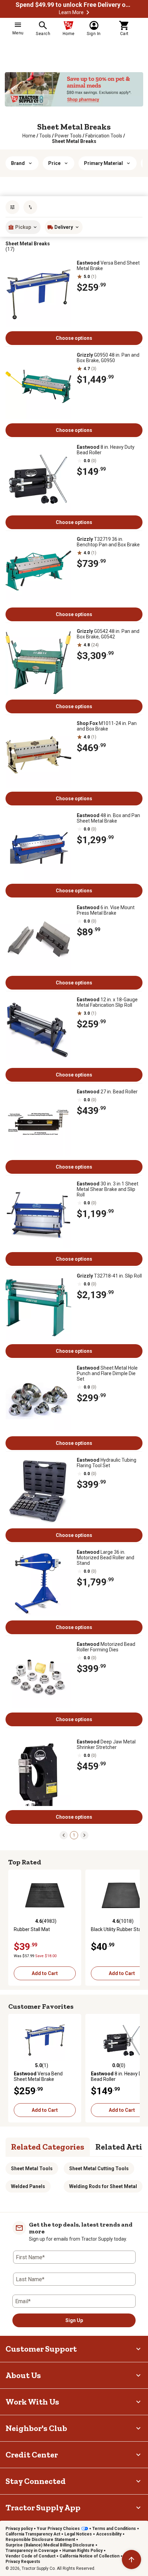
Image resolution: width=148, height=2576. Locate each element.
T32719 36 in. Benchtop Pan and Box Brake (108, 542)
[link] (29, 136)
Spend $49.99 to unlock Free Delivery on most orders (74, 5)
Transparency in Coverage (32, 2551)
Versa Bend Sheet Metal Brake (108, 266)
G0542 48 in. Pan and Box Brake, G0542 (108, 634)
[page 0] (64, 1835)
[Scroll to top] (131, 2560)
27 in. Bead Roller (107, 1092)
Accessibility (109, 2534)
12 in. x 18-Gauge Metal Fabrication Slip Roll (107, 1002)
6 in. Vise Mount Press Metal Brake (106, 910)
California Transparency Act (33, 2534)
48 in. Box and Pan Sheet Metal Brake (108, 818)
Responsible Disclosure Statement (40, 2540)
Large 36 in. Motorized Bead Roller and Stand (105, 1558)
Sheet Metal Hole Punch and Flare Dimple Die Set (107, 1373)
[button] (88, 12)
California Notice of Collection (89, 2556)
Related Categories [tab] (48, 2147)
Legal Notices (78, 2534)
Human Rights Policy (82, 2551)
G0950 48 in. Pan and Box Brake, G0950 (108, 358)
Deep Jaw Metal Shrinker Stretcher (106, 1744)
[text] (74, 141)
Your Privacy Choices (58, 2529)
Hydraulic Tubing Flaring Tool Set (107, 1463)
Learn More (71, 12)
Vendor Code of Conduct (30, 2556)
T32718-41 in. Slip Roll (109, 1276)
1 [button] (74, 1835)
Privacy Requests (23, 2562)
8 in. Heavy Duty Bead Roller (106, 450)
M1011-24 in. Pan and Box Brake (107, 726)
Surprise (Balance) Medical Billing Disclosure (50, 2545)
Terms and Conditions (114, 2529)
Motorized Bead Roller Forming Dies (106, 1647)
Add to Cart (45, 1973)
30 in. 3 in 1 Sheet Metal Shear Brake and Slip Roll (108, 1189)
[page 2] (84, 1835)
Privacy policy (19, 2529)
